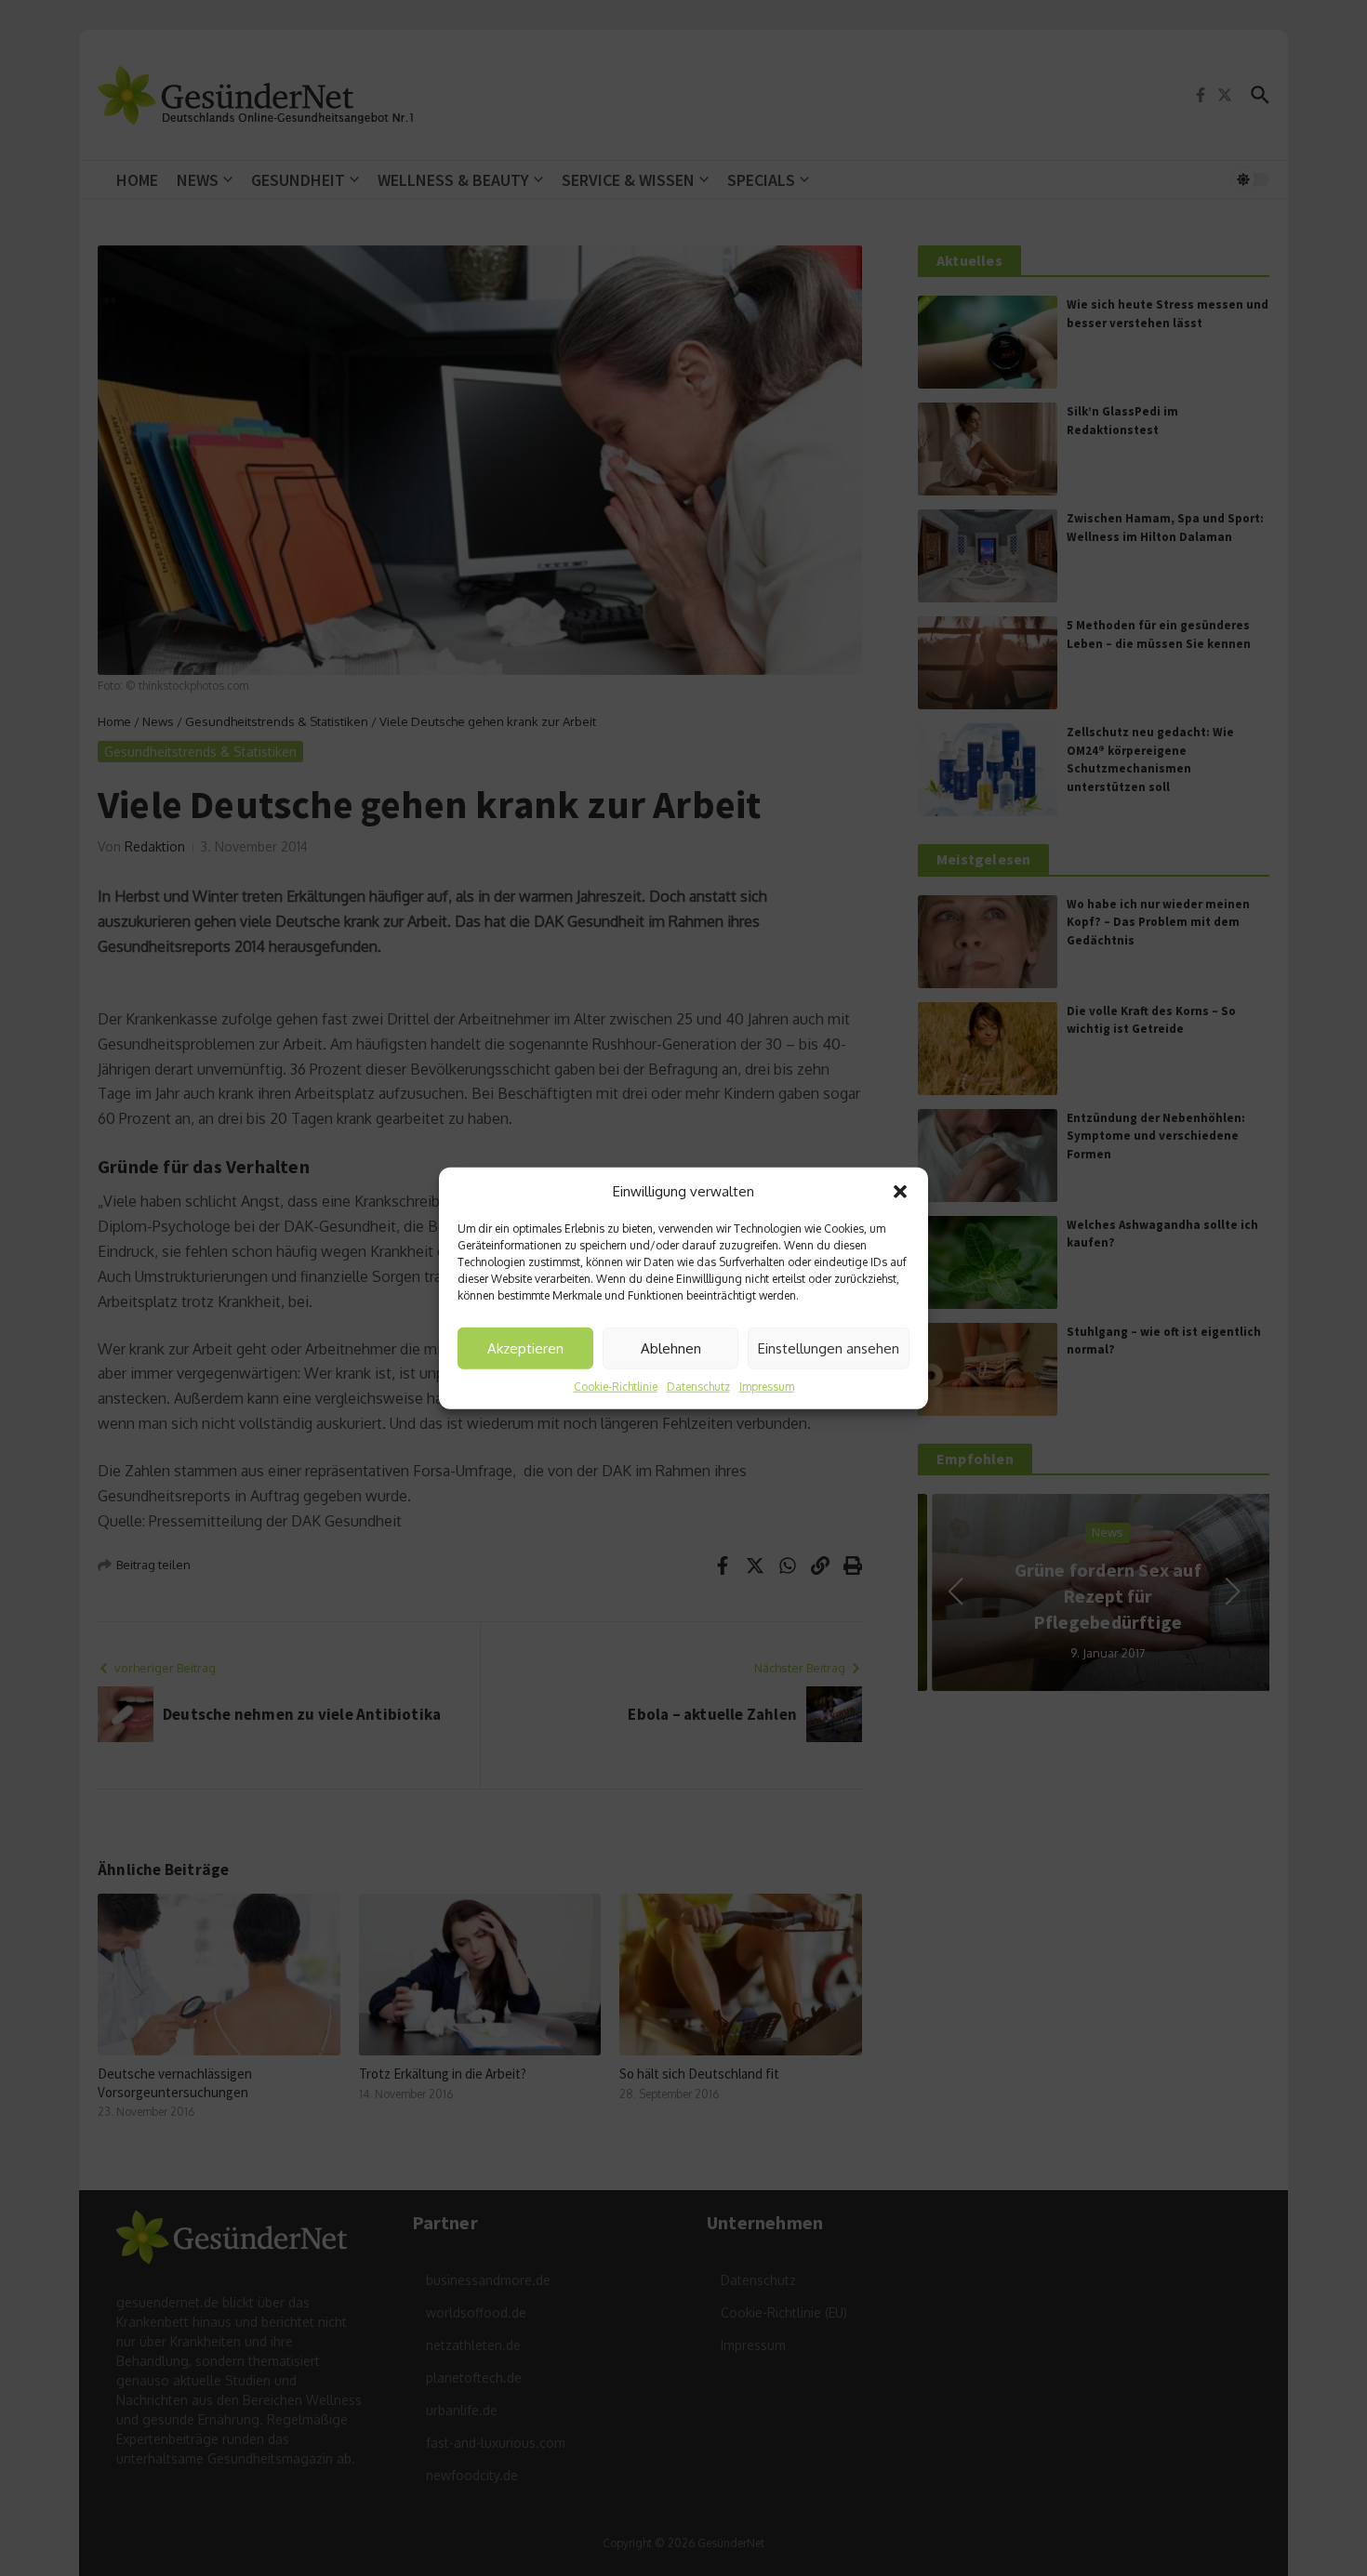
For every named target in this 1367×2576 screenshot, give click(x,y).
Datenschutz (698, 1387)
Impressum (767, 1387)
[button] (900, 1192)
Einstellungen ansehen (829, 1347)
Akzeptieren (525, 1347)
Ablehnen (671, 1347)
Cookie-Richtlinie (616, 1387)
